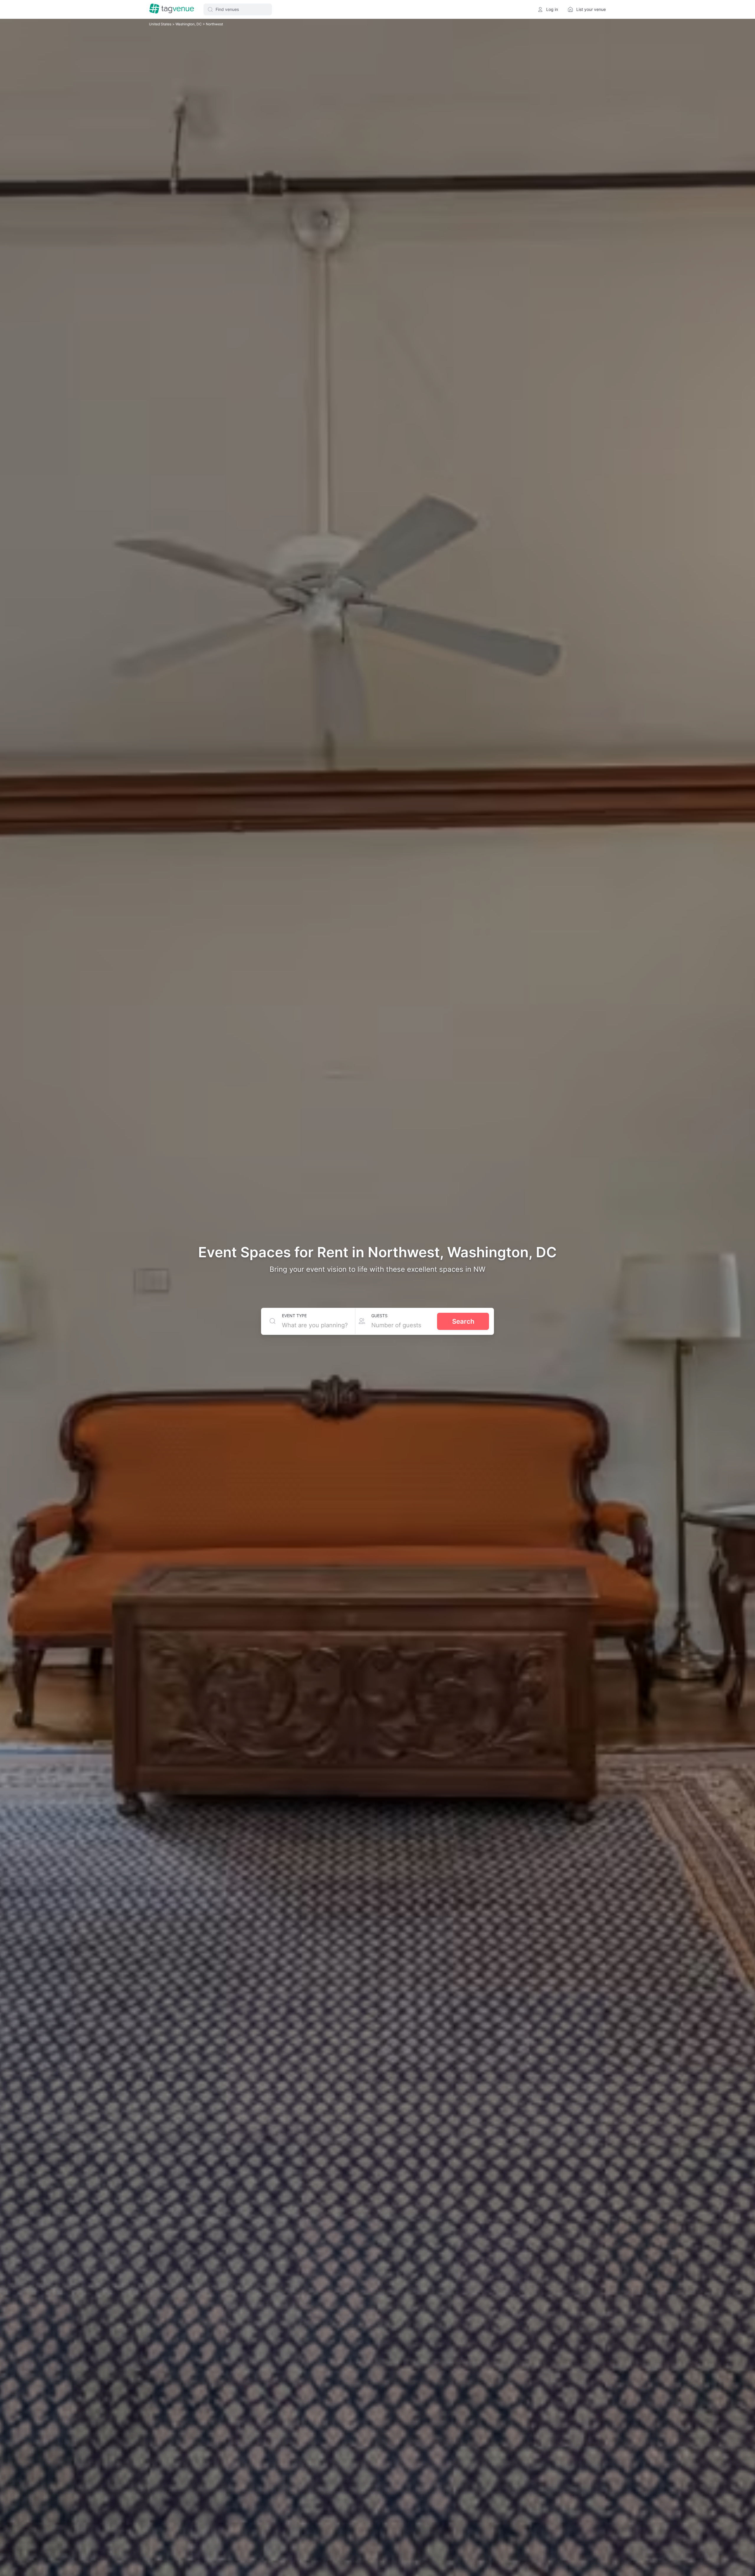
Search (463, 1321)
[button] (238, 9)
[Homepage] (172, 9)
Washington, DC (189, 24)
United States (161, 24)
